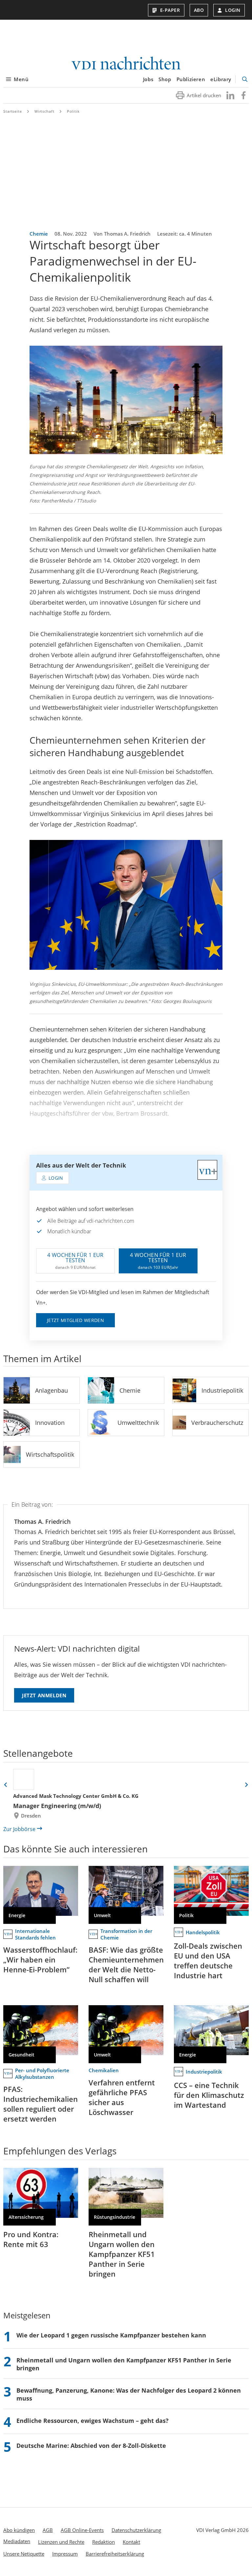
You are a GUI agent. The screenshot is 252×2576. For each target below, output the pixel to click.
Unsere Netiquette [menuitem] (24, 2554)
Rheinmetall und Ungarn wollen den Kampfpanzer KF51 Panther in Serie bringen (122, 2254)
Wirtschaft (44, 111)
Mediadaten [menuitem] (17, 2541)
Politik (73, 111)
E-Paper (170, 10)
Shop (165, 79)
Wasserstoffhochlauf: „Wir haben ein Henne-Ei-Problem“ (40, 1960)
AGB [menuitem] (48, 2530)
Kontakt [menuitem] (131, 2542)
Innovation (50, 1423)
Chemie (130, 1390)
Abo (199, 10)
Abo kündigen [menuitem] (19, 2530)
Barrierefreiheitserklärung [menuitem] (115, 2554)
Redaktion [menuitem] (104, 2542)
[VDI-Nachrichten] (126, 64)
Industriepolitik (222, 1390)
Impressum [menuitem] (65, 2554)
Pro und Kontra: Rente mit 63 (31, 2239)
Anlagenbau (52, 1390)
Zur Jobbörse (19, 1829)
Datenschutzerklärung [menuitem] (136, 2530)
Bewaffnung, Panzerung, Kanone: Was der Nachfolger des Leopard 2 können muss (129, 2394)
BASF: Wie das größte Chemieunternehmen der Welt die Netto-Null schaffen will (126, 1964)
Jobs (148, 79)
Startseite (13, 111)
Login (233, 10)
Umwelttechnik (138, 1423)
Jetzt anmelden (44, 1695)
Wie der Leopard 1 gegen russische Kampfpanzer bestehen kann (111, 2335)
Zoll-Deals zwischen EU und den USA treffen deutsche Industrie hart (208, 1961)
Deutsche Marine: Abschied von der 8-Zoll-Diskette (91, 2446)
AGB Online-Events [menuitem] (82, 2530)
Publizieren (191, 79)
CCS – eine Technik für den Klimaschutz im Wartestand (209, 2095)
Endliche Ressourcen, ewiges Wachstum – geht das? (93, 2421)
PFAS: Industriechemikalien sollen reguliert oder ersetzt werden (41, 2104)
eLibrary (221, 79)
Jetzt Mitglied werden (75, 1320)
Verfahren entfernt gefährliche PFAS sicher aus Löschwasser (122, 2097)
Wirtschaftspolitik (50, 1454)
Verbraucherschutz (217, 1423)
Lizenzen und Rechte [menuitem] (61, 2542)
